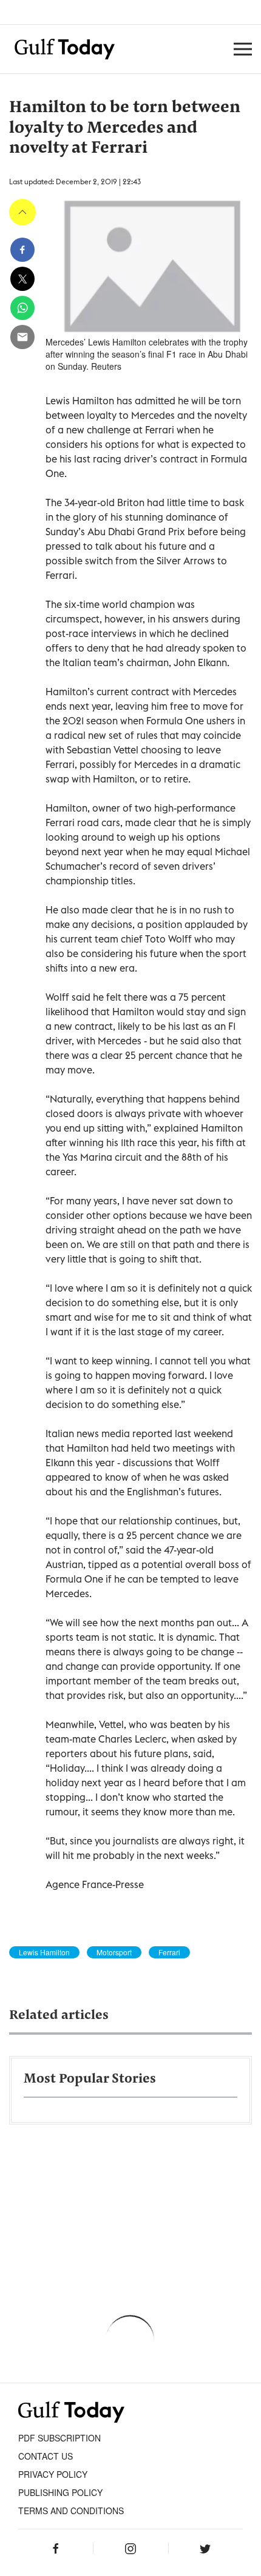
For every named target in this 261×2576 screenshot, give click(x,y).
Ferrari (169, 1952)
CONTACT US (46, 2456)
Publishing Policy (60, 2492)
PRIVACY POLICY (53, 2474)
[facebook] (22, 250)
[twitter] (22, 279)
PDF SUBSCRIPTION (59, 2438)
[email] (22, 337)
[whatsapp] (22, 308)
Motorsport (114, 1952)
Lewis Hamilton (44, 1952)
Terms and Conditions (71, 2511)
